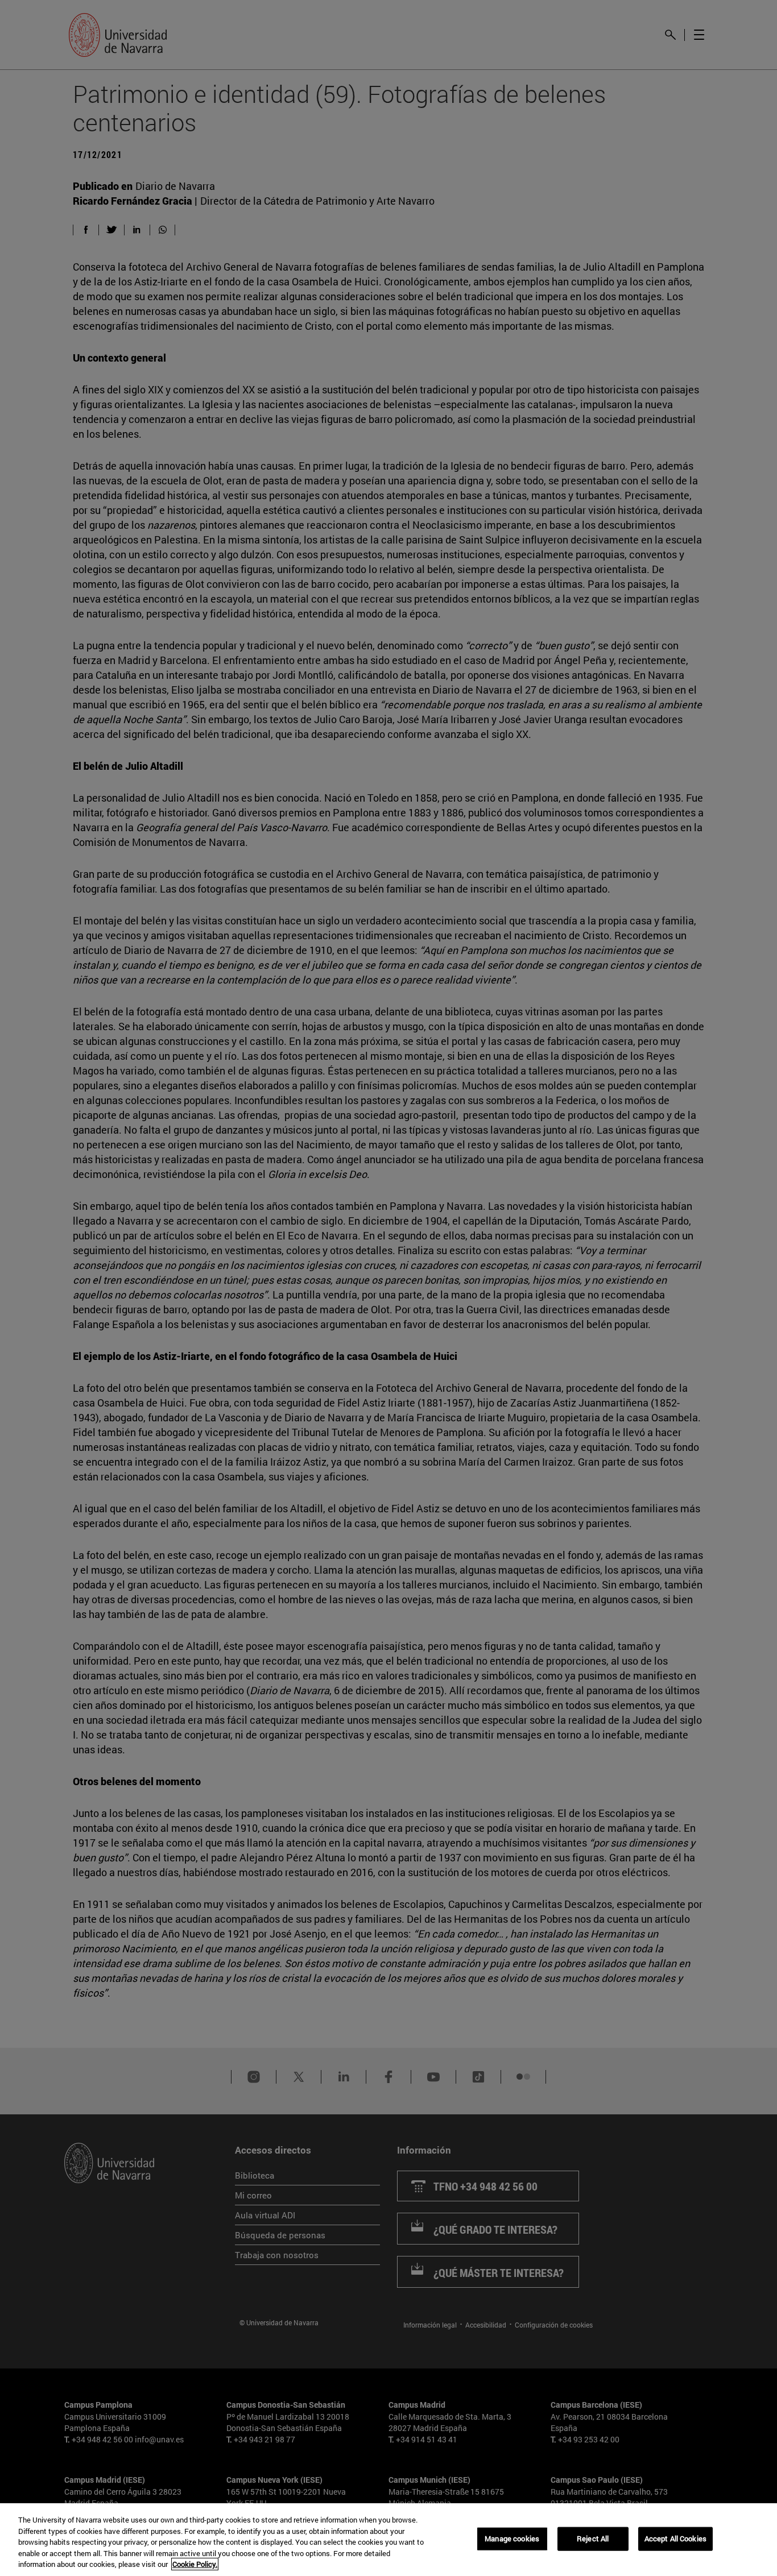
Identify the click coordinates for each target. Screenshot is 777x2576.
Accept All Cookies (675, 2538)
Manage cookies (512, 2538)
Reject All (593, 2538)
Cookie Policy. (195, 2564)
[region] (388, 2540)
